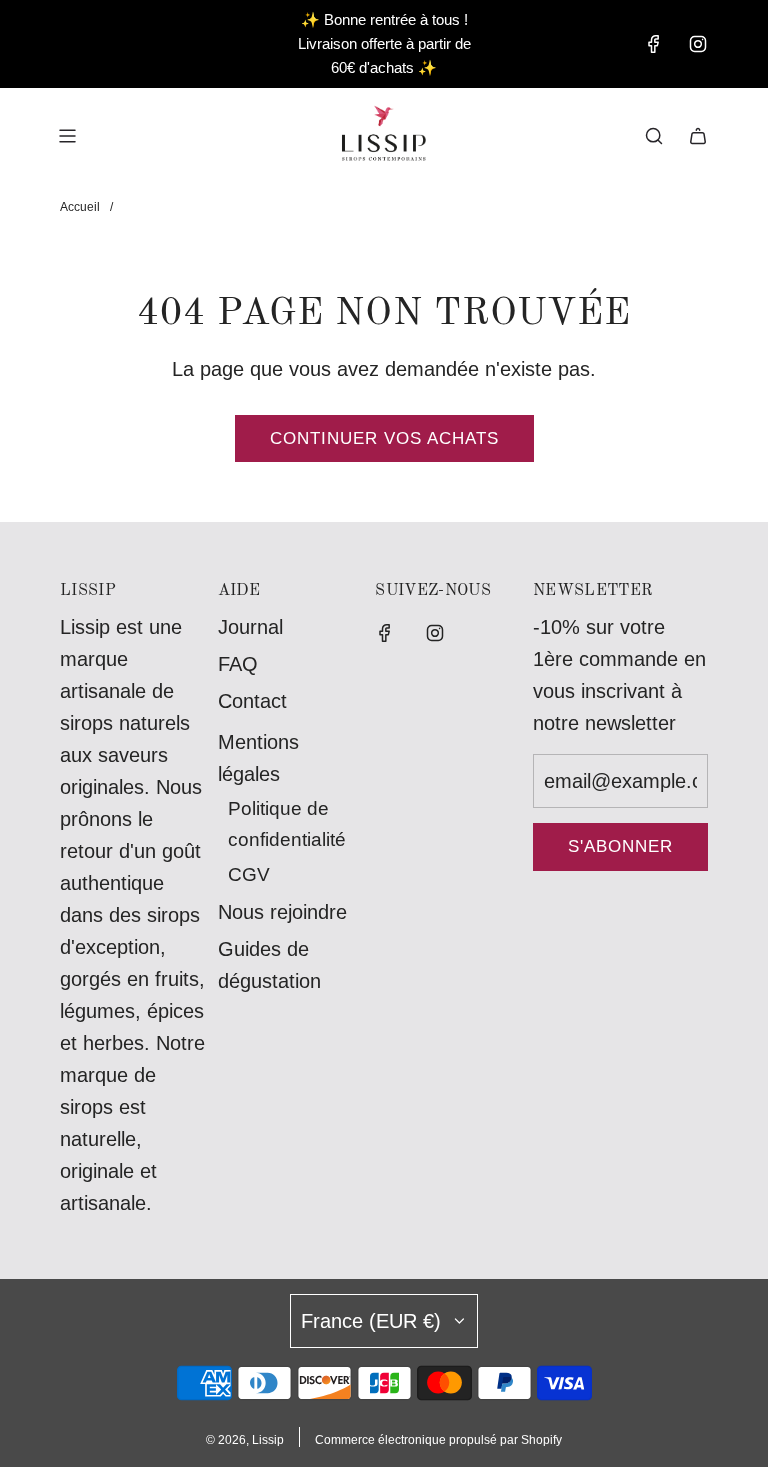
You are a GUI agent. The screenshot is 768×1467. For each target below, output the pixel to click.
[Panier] (698, 136)
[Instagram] (698, 44)
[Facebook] (654, 44)
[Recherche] (654, 136)
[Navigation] (67, 136)
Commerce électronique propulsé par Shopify (438, 1440)
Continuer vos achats (384, 438)
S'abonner (620, 846)
